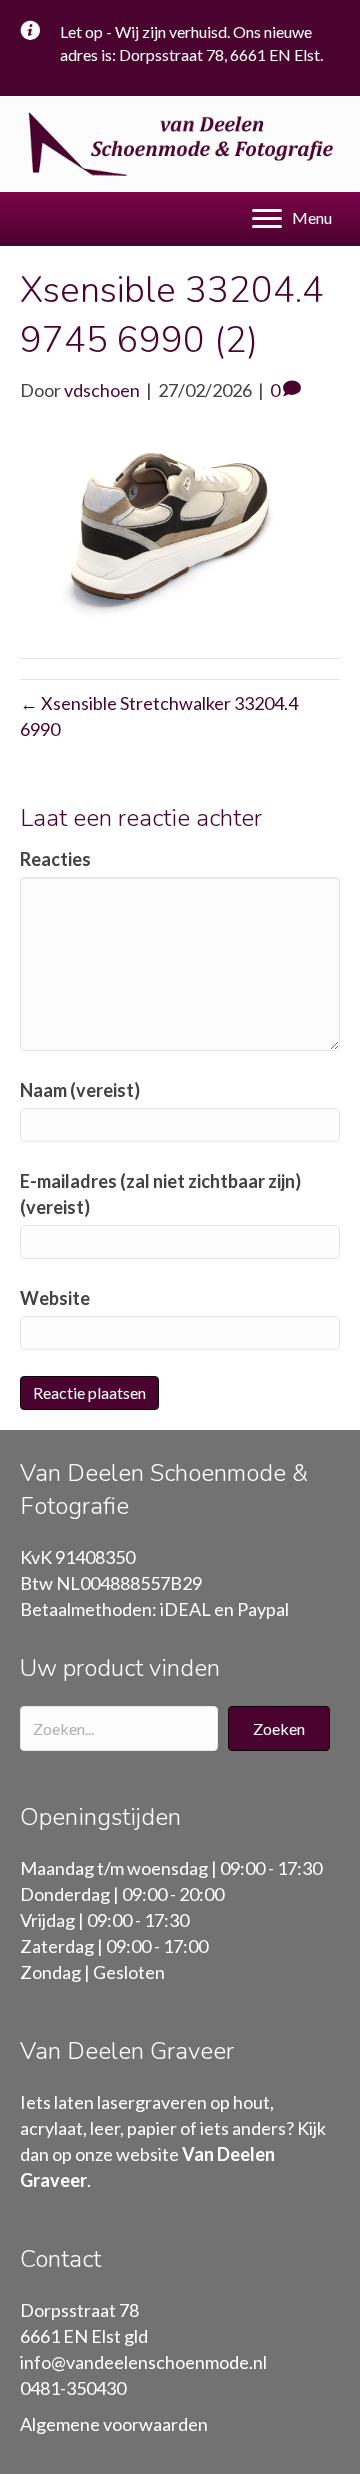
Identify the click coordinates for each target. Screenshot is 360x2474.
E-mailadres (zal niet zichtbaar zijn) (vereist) (160, 1194)
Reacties (55, 859)
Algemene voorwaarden (114, 2424)
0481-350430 (73, 2388)
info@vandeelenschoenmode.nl (143, 2362)
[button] (279, 1728)
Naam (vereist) (80, 1090)
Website (55, 1298)
